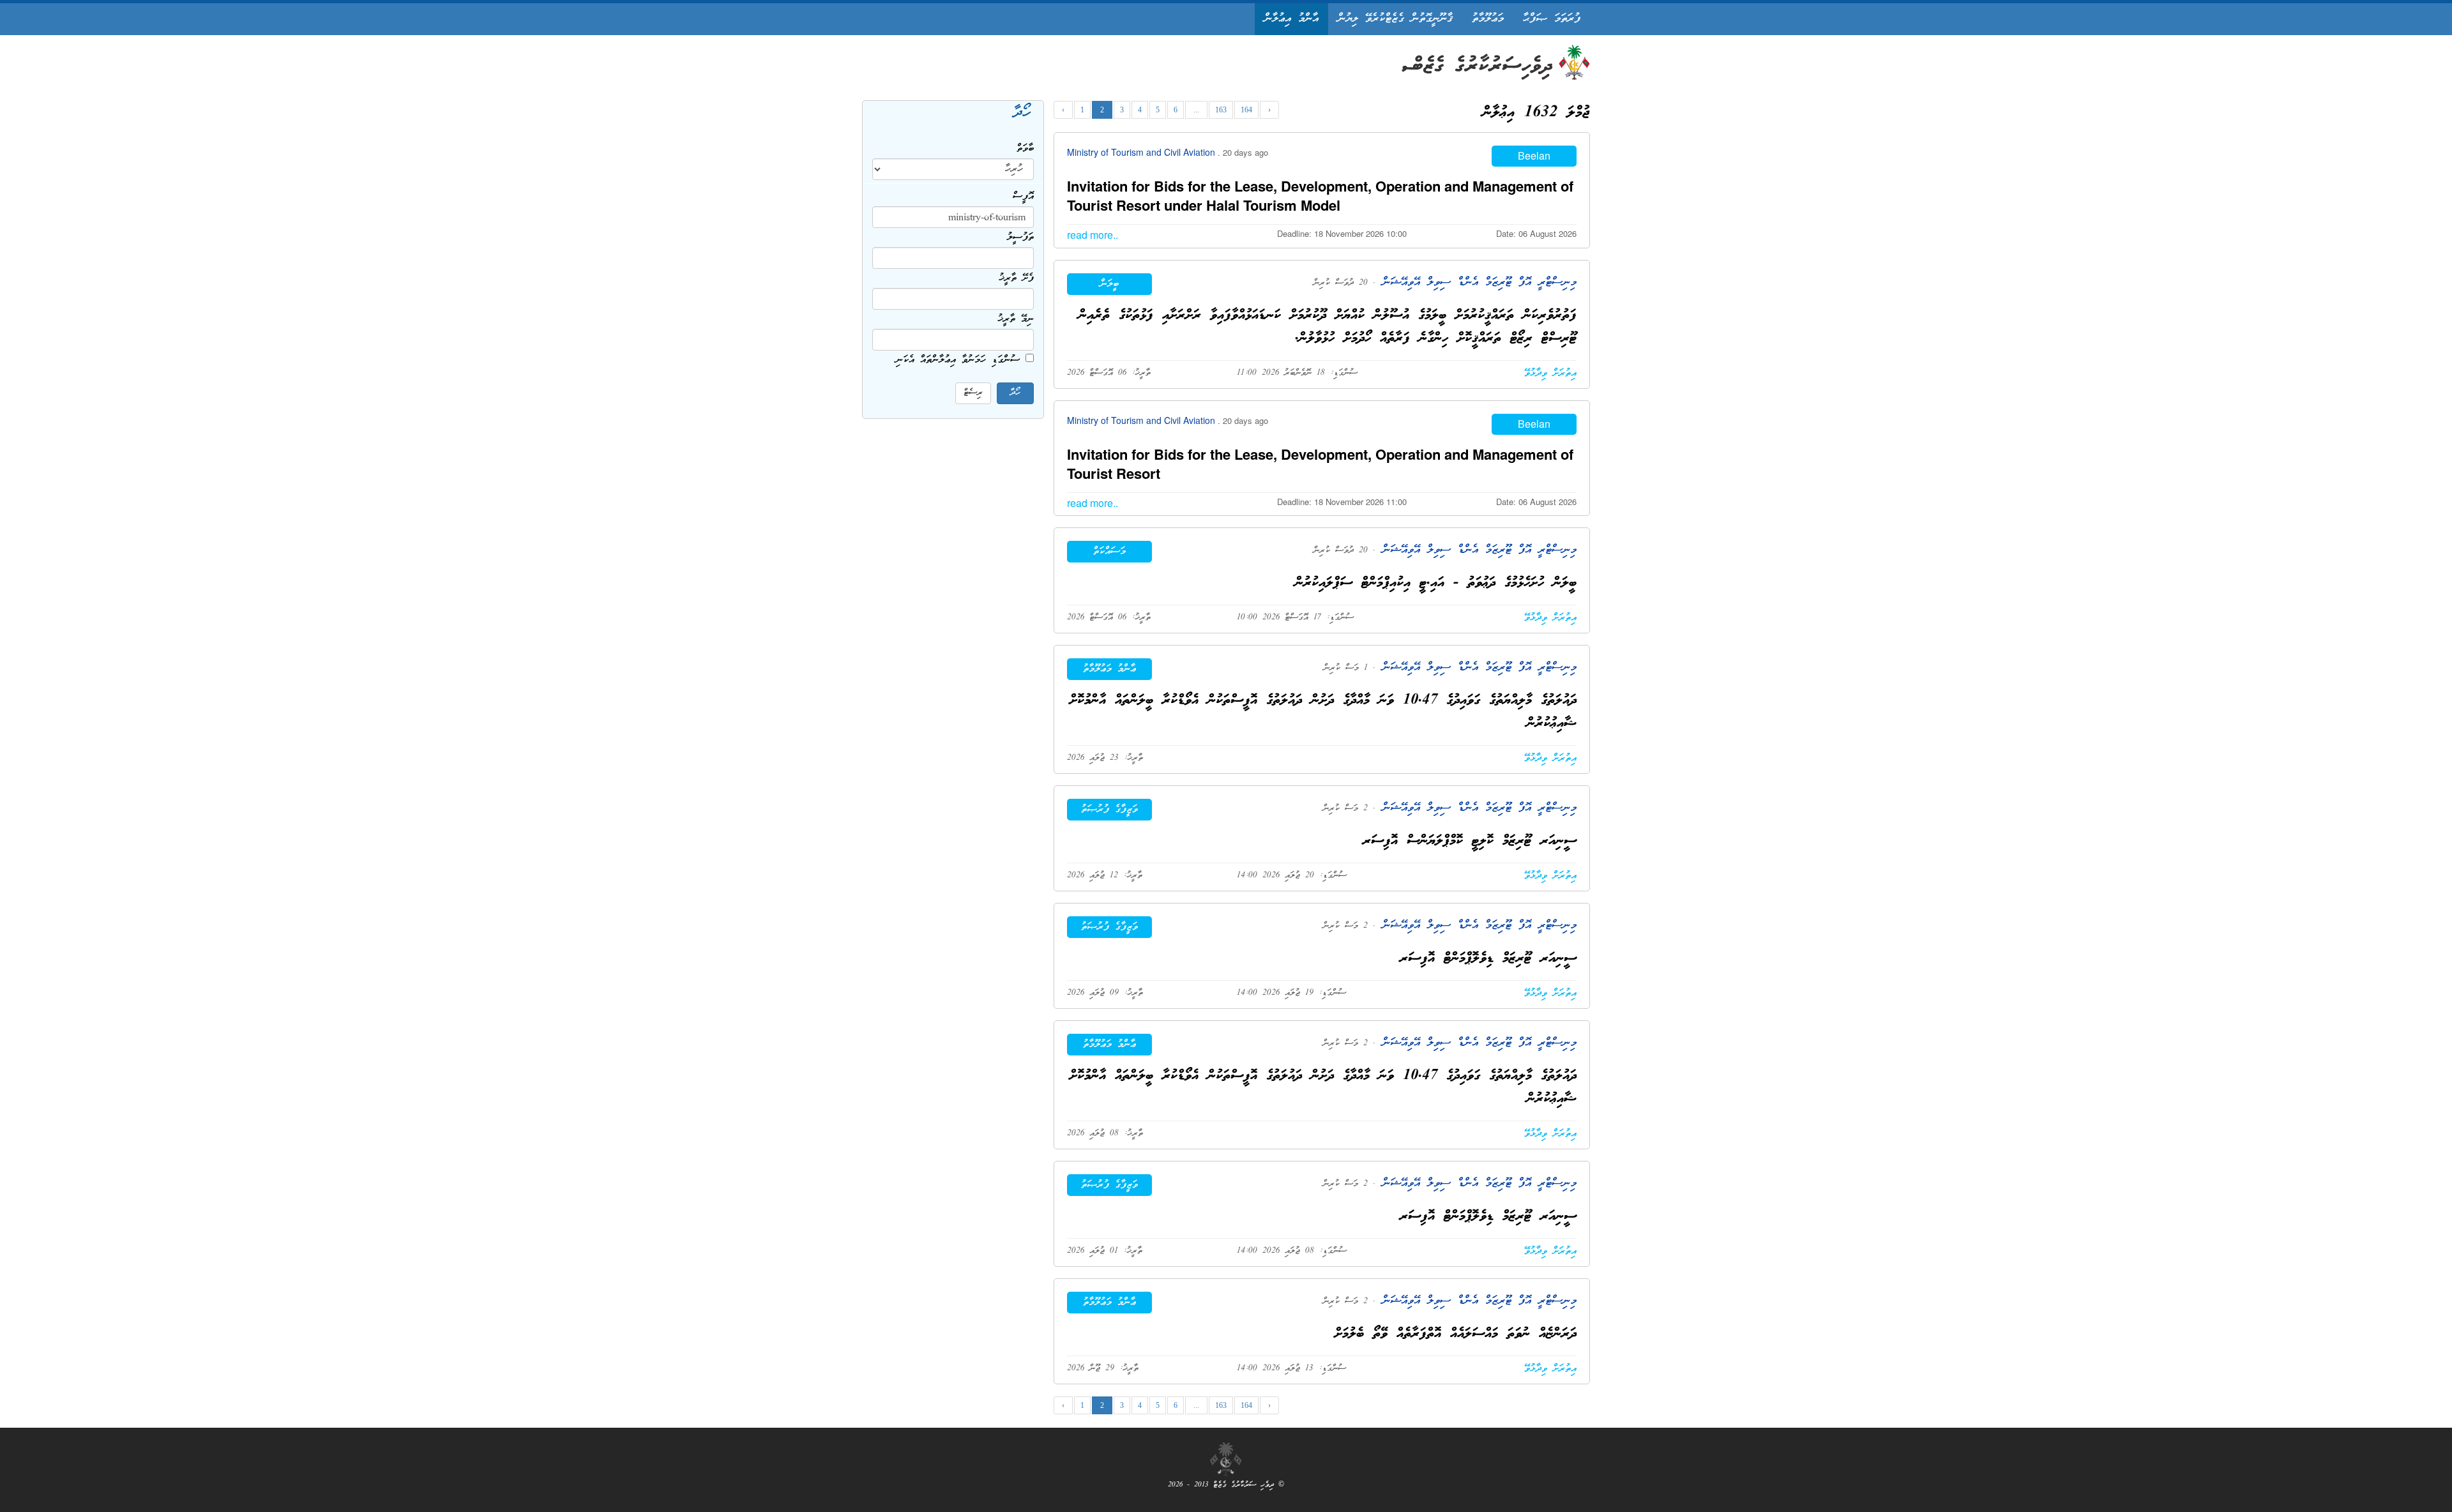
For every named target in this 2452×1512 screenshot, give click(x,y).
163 (1221, 110)
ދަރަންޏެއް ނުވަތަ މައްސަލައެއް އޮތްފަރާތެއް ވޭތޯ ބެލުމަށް (1456, 1334)
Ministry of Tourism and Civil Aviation (1142, 152)
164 (1246, 110)
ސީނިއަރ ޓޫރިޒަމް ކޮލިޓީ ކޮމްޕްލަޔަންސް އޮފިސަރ (1470, 841)
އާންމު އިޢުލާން (1291, 19)
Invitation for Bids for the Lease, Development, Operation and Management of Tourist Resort (1320, 464)
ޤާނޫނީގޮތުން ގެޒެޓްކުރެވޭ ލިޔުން (1395, 19)
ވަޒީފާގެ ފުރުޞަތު (1109, 810)
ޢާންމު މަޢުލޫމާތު (1109, 669)
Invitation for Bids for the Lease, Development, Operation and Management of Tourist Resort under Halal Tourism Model (1320, 195)
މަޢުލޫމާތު (1488, 19)
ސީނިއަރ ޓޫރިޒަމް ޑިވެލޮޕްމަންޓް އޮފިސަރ (1488, 959)
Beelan (1534, 155)
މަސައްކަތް (1109, 552)
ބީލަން (1109, 284)
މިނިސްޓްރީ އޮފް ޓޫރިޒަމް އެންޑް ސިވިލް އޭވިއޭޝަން (1476, 283)
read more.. (1093, 235)
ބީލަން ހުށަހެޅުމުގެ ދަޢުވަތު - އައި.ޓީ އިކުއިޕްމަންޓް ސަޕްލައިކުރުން (1436, 583)
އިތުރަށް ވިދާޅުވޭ (1550, 374)
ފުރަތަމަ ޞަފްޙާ (1552, 19)
